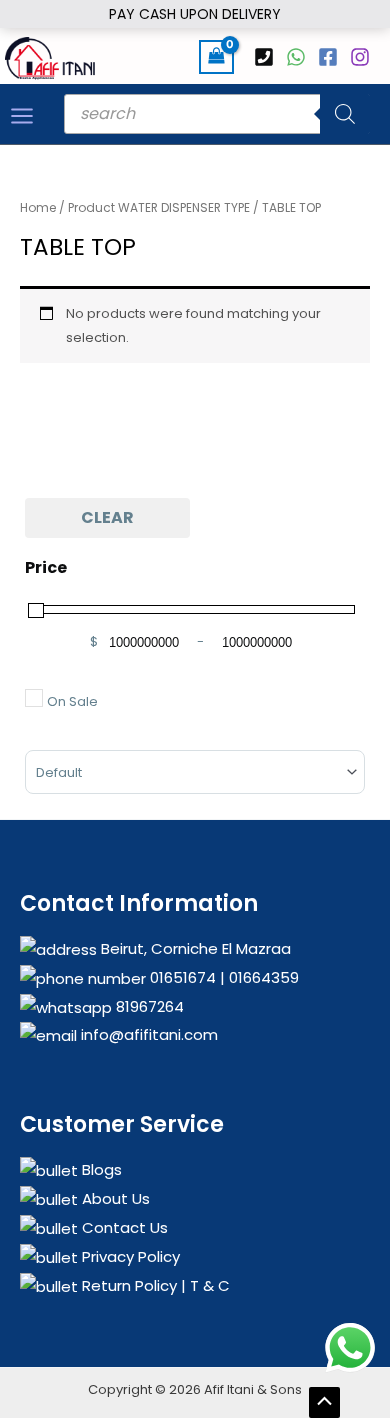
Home (38, 207)
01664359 (262, 977)
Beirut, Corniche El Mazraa (194, 948)
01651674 (181, 977)
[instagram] (363, 57)
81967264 (148, 1006)
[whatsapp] (299, 57)
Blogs (100, 1169)
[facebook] (331, 57)
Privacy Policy (129, 1256)
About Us (114, 1198)
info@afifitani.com (147, 1034)
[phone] (267, 57)
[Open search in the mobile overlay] (217, 114)
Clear (107, 517)
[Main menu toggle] (22, 116)
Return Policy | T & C (154, 1285)
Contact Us (123, 1227)
